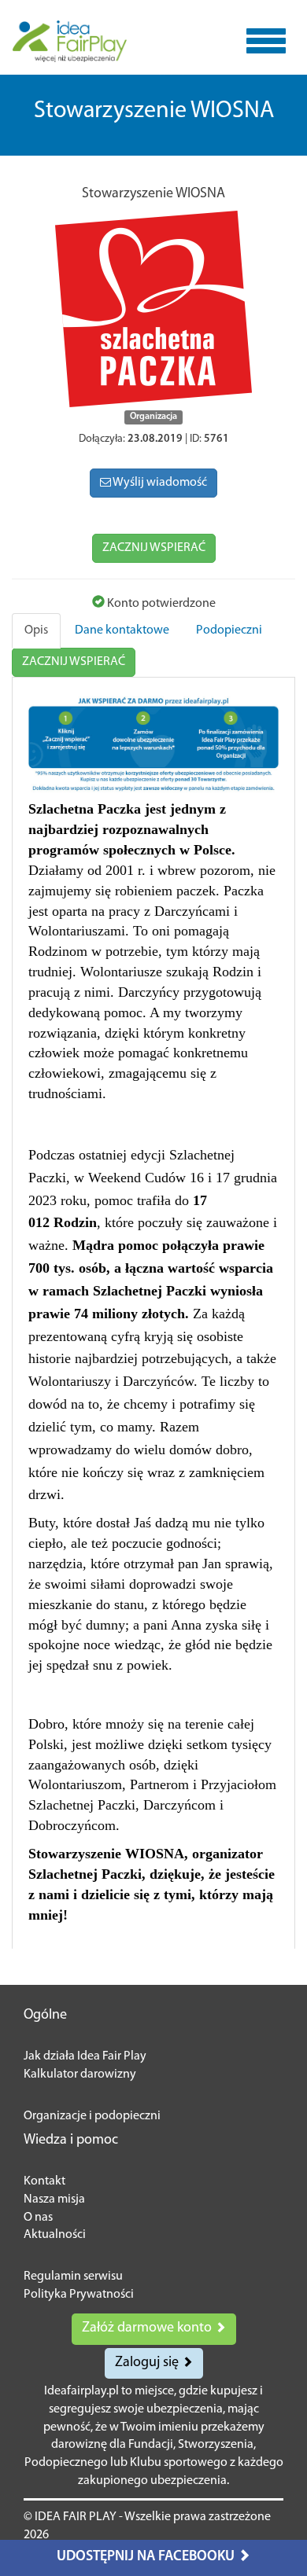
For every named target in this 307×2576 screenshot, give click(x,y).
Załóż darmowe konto (148, 2328)
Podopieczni (229, 630)
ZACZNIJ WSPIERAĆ (154, 548)
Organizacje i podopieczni (92, 2116)
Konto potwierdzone (160, 604)
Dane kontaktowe (122, 630)
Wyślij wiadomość (159, 483)
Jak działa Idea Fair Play (85, 2056)
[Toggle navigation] (266, 41)
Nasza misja (54, 2199)
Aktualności (55, 2235)
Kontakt (44, 2181)
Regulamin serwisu (73, 2277)
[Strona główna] (70, 41)
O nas (38, 2218)
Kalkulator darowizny (80, 2074)
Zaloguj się (148, 2363)
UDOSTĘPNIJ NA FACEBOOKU (147, 2557)
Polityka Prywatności (79, 2295)
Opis (36, 630)
